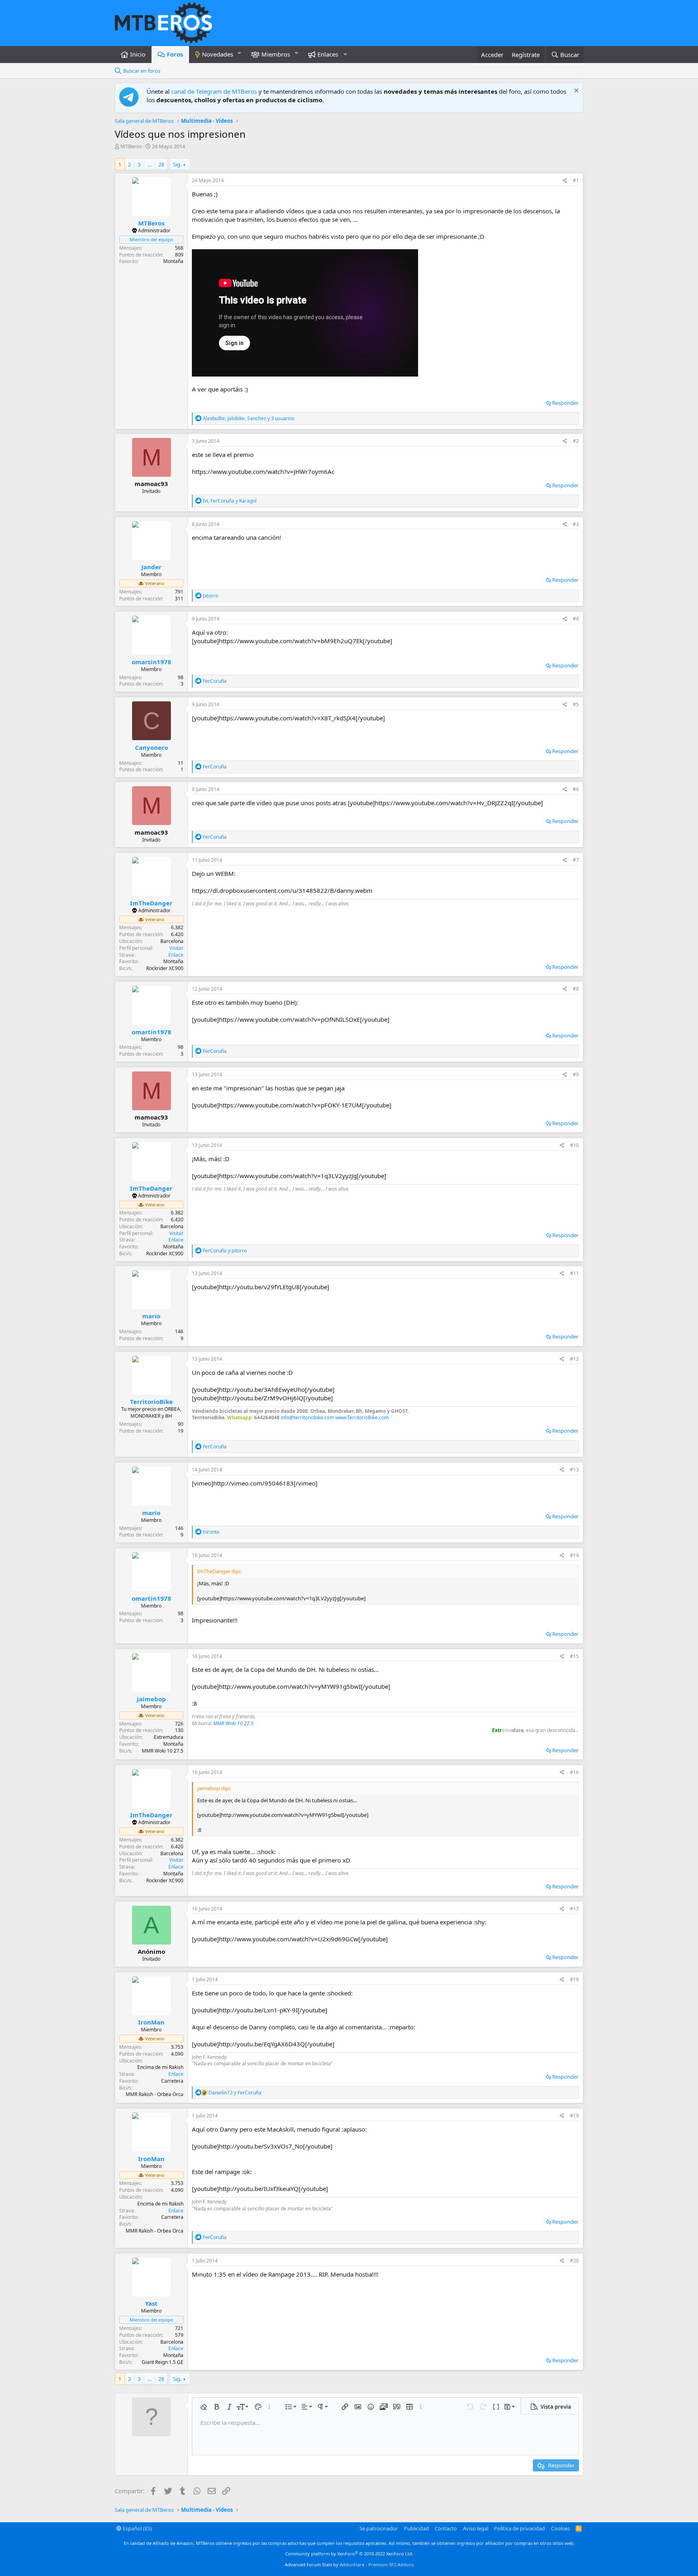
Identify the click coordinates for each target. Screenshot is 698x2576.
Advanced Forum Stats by (349, 2564)
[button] (240, 53)
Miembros (276, 54)
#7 (576, 860)
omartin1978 (151, 662)
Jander (151, 567)
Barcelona (172, 941)
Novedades (218, 54)
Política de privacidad (519, 2528)
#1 (576, 180)
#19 (574, 2116)
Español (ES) (137, 2528)
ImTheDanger (151, 903)
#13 (574, 1470)
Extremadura (169, 1737)
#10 (574, 1145)
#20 (574, 2261)
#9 (576, 1074)
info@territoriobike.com (307, 1417)
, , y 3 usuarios (249, 418)
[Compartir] (565, 181)
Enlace (176, 955)
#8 (576, 989)
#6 (576, 789)
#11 (574, 1273)
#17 (574, 1909)
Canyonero (151, 747)
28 (161, 164)
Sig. (177, 164)
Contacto (446, 2528)
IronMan (151, 2022)
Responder (565, 403)
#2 (576, 441)
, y (230, 501)
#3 (576, 524)
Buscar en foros (142, 71)
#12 (574, 1359)
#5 (576, 704)
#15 (574, 1656)
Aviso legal (476, 2528)
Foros (175, 54)
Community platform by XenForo (349, 2554)
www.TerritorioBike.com (362, 1417)
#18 (574, 1979)
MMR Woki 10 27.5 (233, 1723)
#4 (576, 619)
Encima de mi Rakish (160, 2067)
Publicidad (416, 2528)
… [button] (149, 164)
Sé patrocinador (379, 2528)
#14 (574, 1555)
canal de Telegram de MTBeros (214, 91)
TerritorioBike (151, 1402)
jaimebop (151, 1699)
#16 (574, 1772)
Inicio (138, 54)
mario (151, 1316)
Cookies (560, 2528)
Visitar (176, 948)
